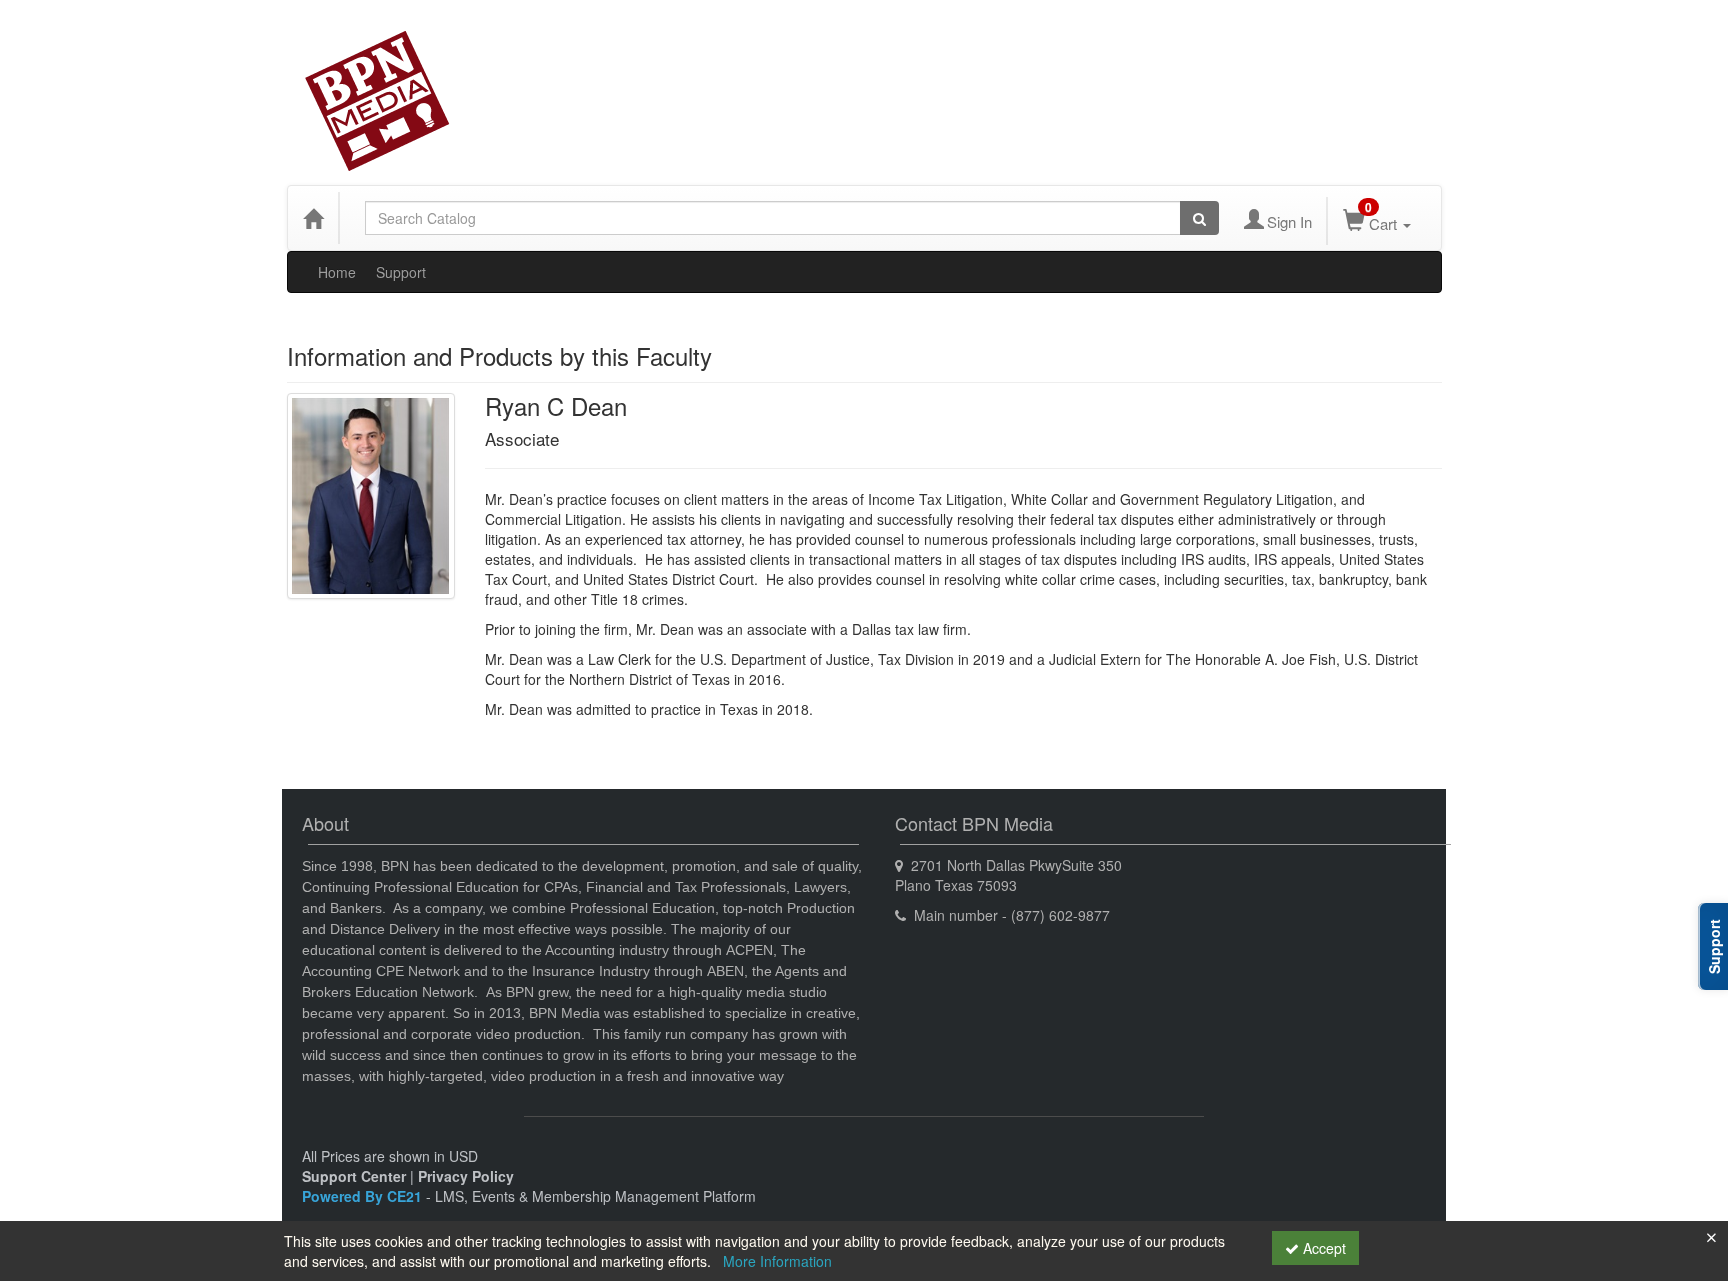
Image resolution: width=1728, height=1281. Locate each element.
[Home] (313, 218)
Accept (1322, 1248)
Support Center (354, 1176)
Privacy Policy (466, 1176)
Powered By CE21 (364, 1196)
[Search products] (1199, 218)
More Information (777, 1261)
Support (401, 272)
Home (337, 272)
